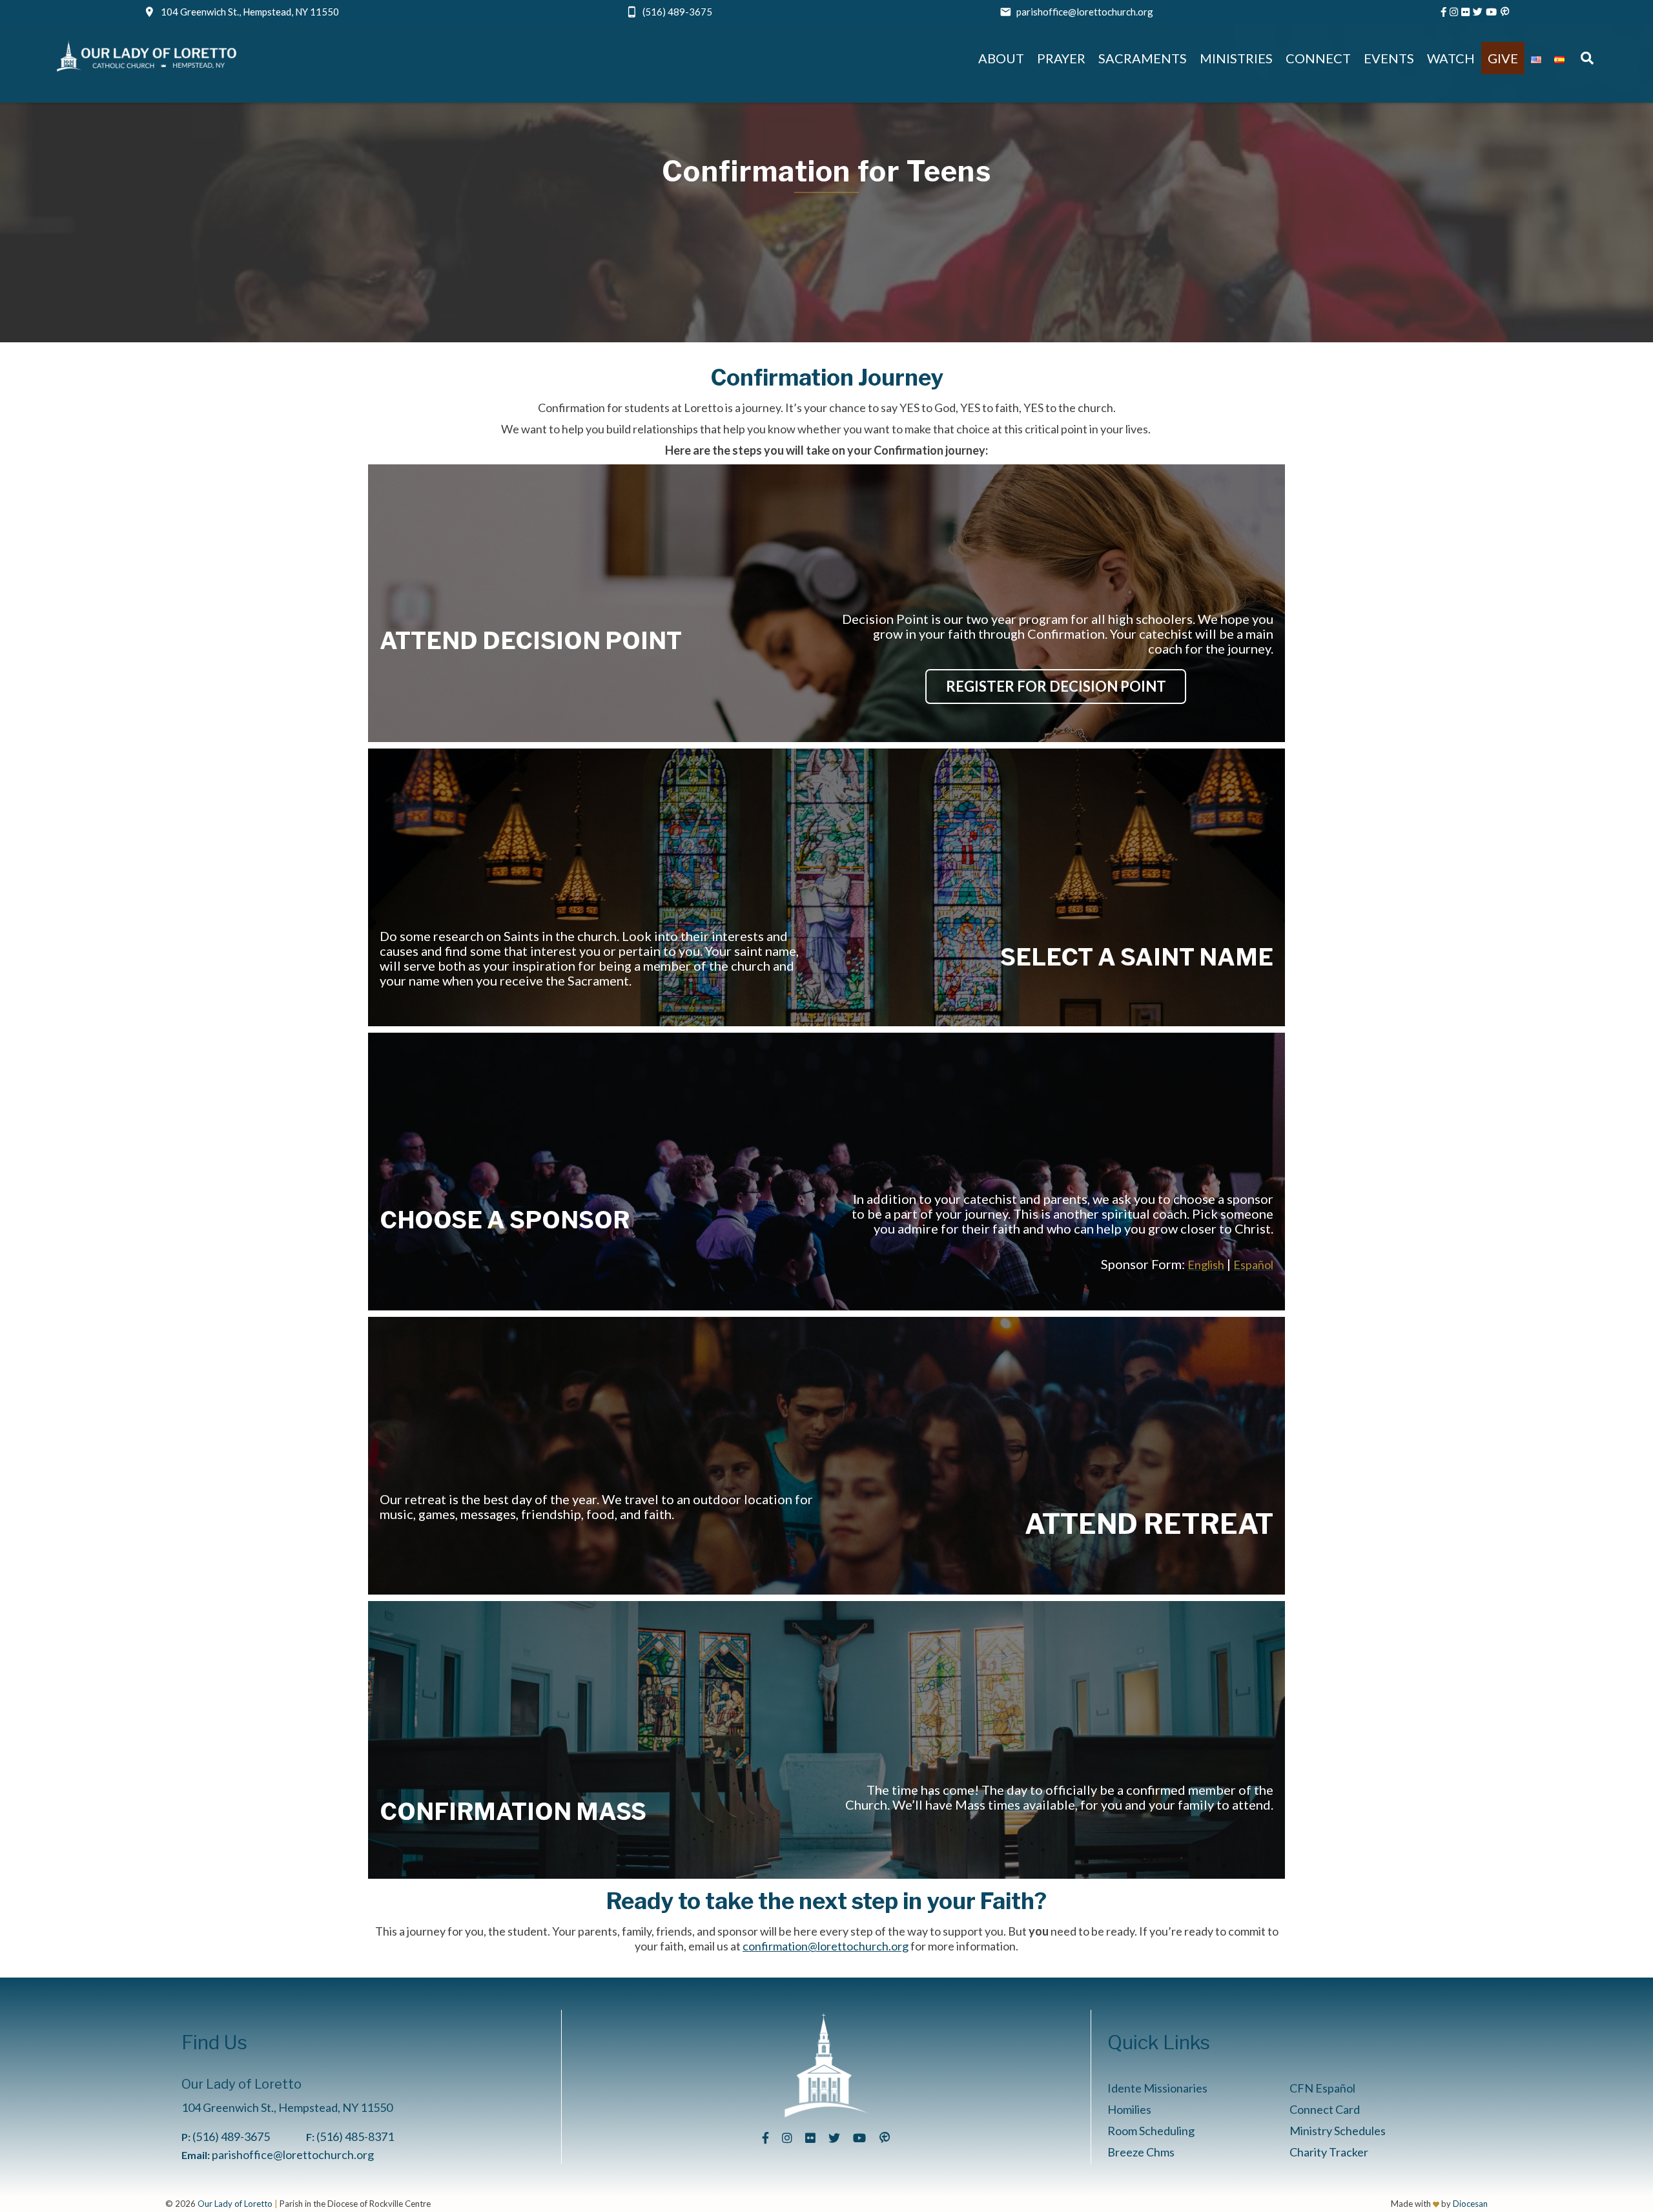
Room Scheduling (1151, 2131)
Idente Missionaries (1157, 2088)
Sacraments (1143, 58)
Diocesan (1470, 2204)
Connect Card (1325, 2109)
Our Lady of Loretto (235, 2204)
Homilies (1129, 2109)
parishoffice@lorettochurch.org (1085, 12)
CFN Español (1322, 2088)
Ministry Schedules (1338, 2131)
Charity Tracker (1329, 2152)
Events (1389, 58)
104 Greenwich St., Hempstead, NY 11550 (250, 12)
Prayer (1061, 58)
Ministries (1236, 58)
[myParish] (1505, 12)
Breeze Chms (1141, 2152)
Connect (1318, 58)
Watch (1451, 58)
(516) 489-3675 (677, 12)
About (1001, 58)
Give (1503, 58)
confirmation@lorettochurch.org (826, 1946)
